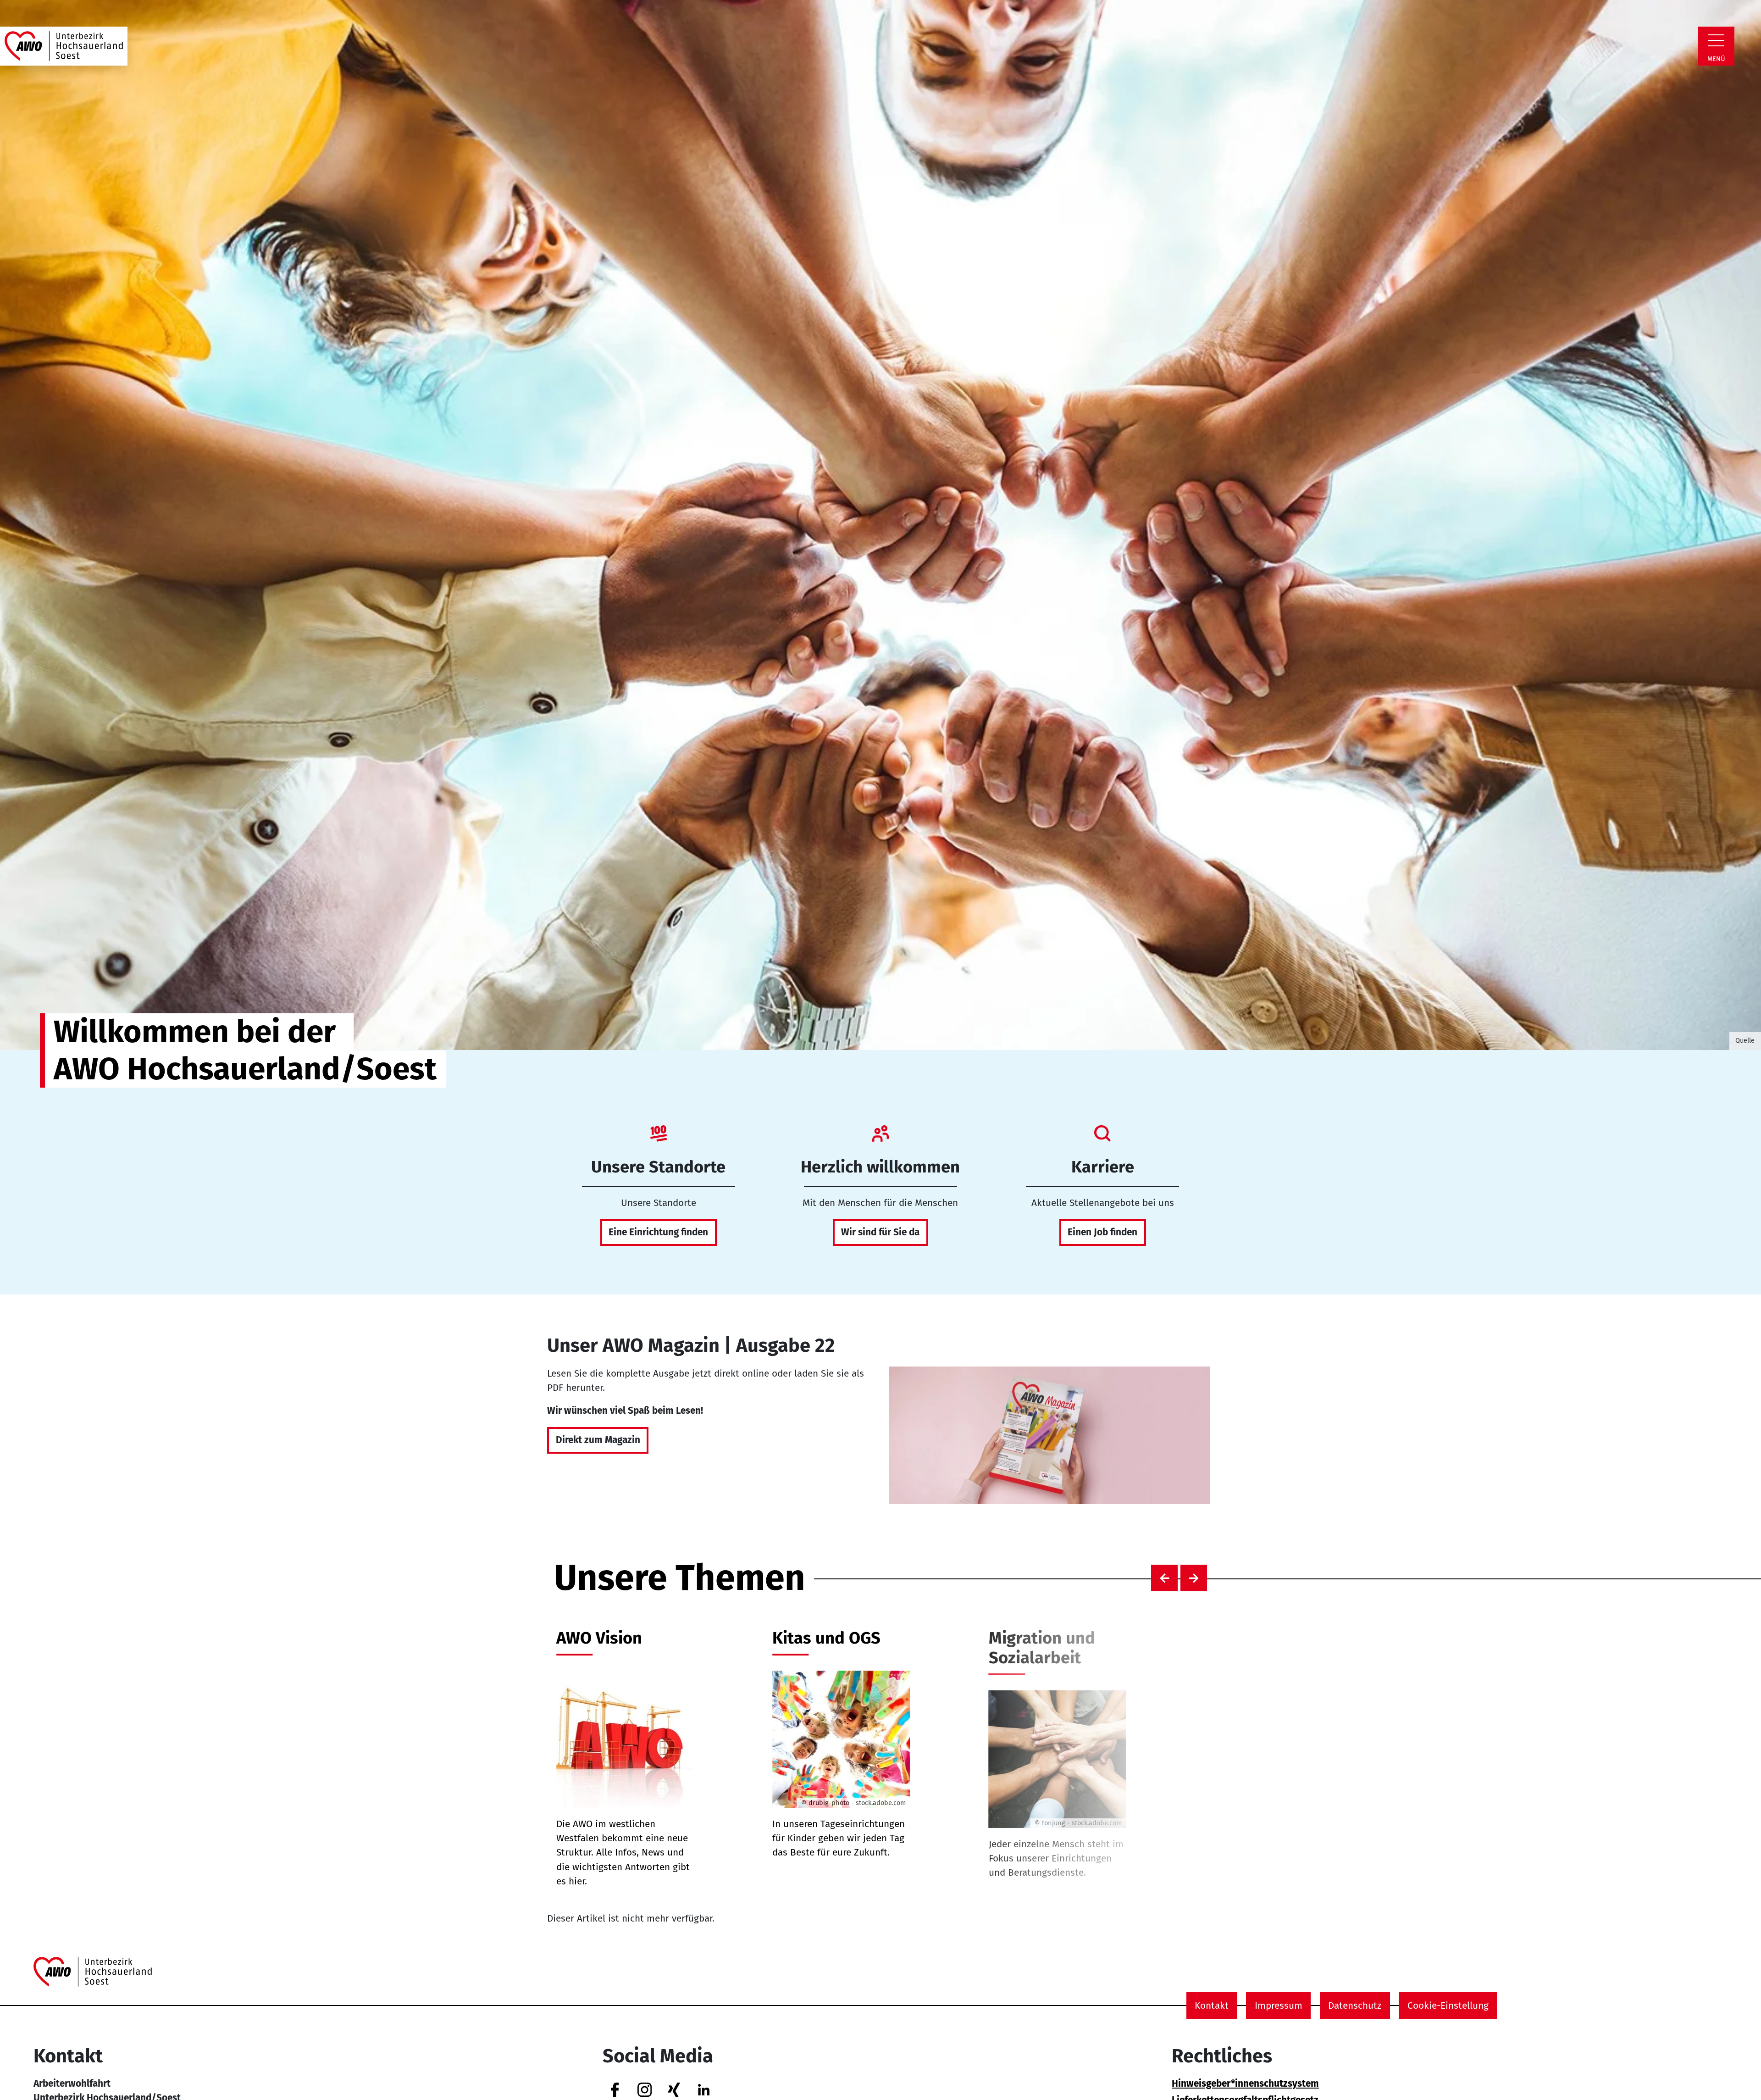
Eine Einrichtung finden (658, 1232)
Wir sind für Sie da (880, 1232)
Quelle (1745, 1040)
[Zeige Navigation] (1716, 40)
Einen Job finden (1102, 1232)
